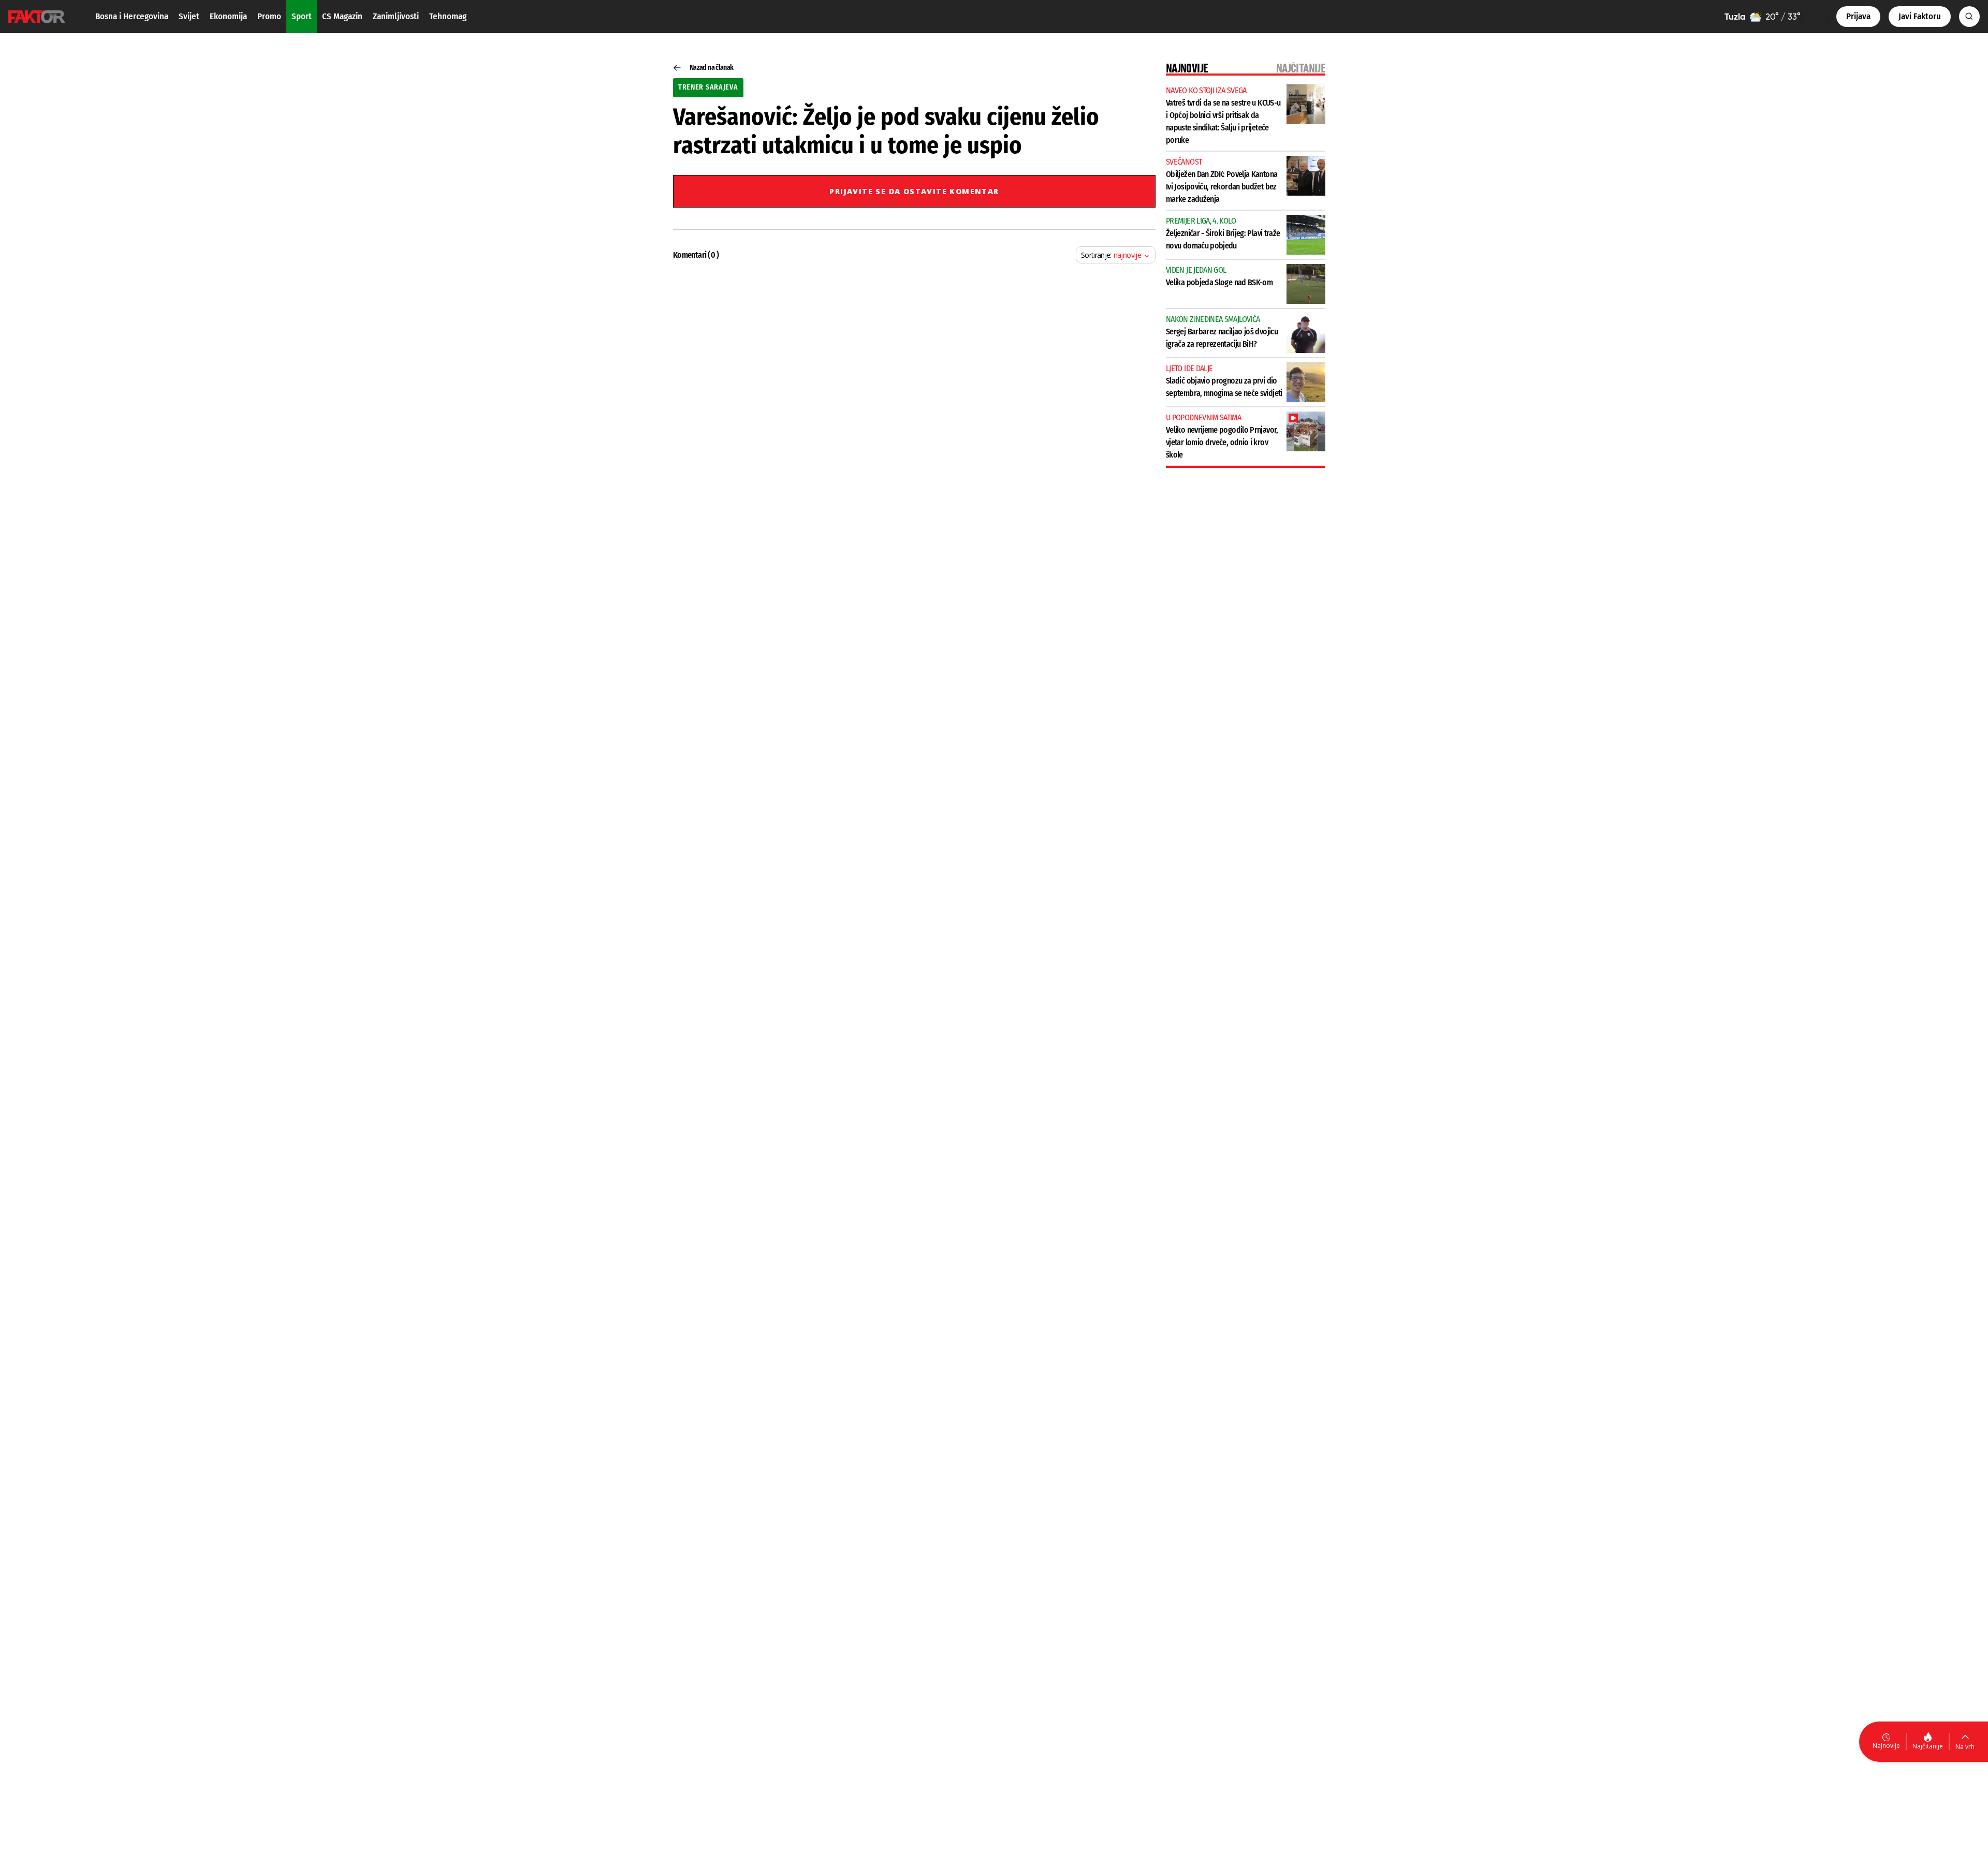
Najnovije (1886, 1746)
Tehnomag (448, 16)
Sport (302, 16)
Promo (269, 16)
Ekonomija (228, 16)
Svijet (189, 16)
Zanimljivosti (396, 16)
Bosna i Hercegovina (132, 16)
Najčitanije (1928, 1746)
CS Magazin (342, 16)
